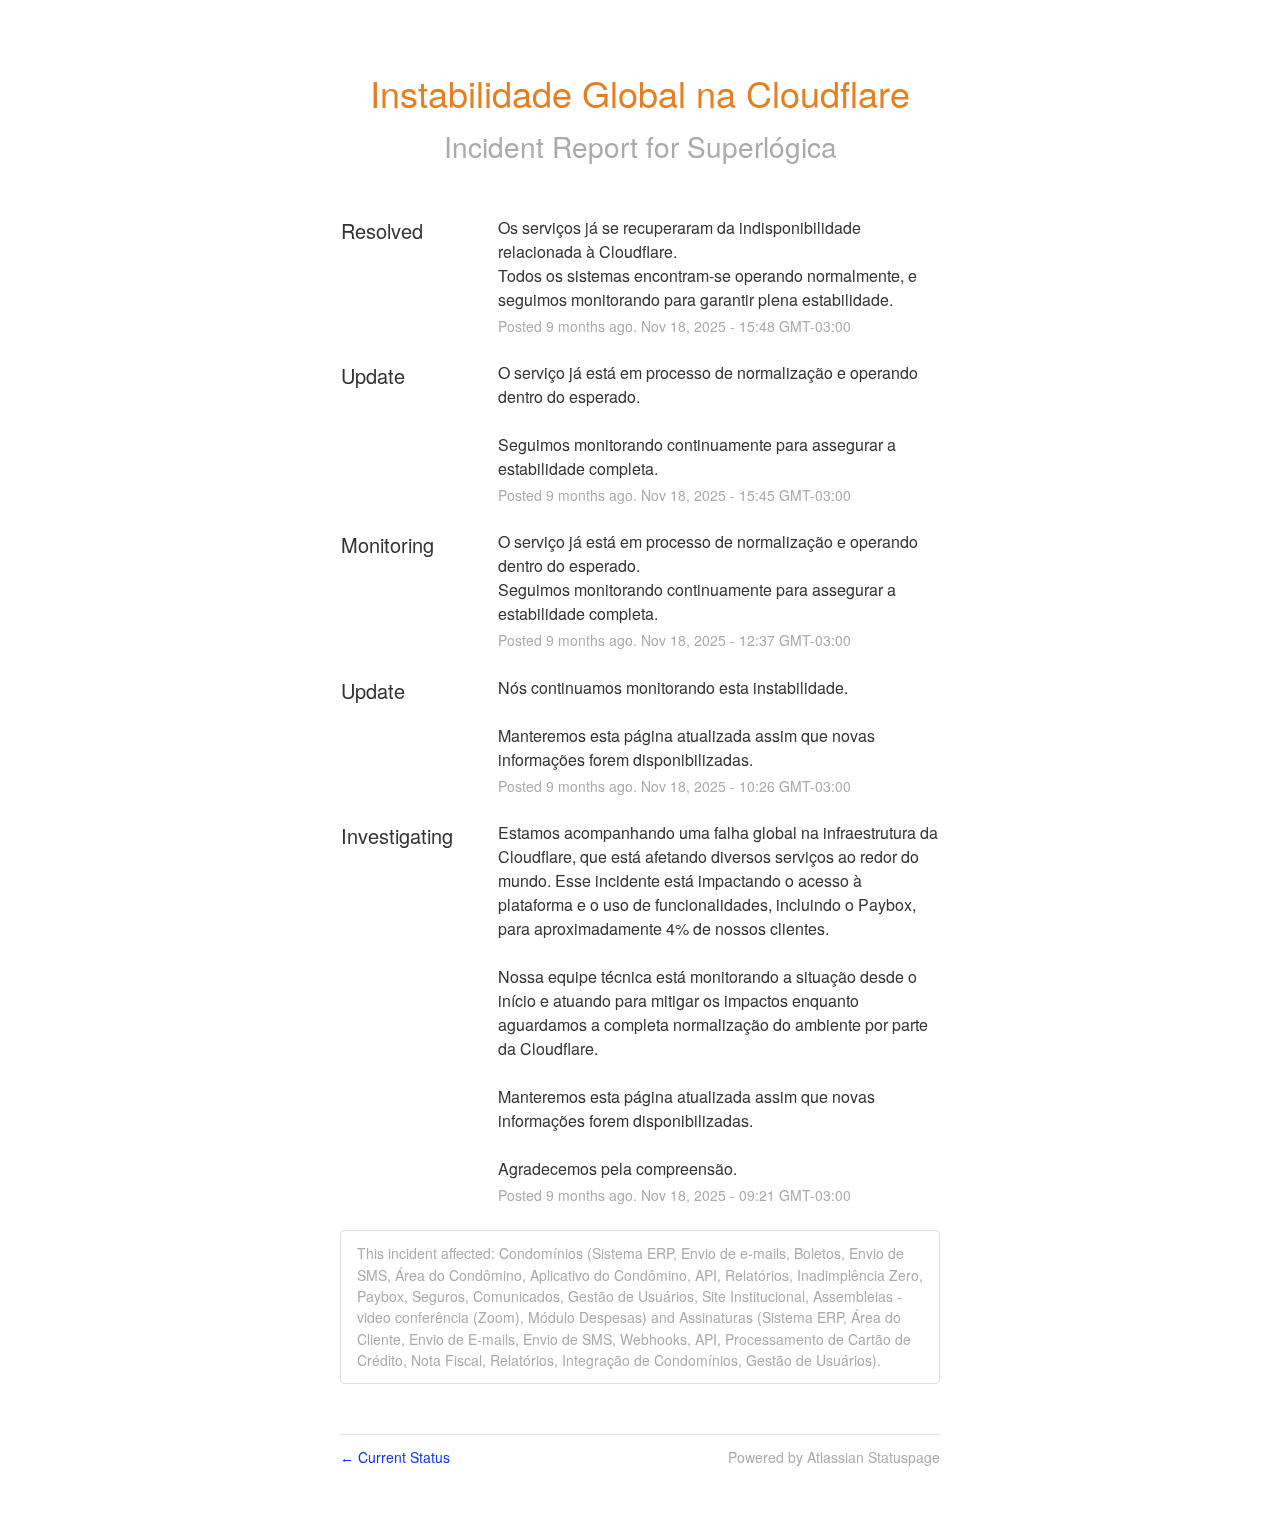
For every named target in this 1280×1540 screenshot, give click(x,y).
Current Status (395, 1457)
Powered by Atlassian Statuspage (834, 1457)
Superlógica (762, 146)
